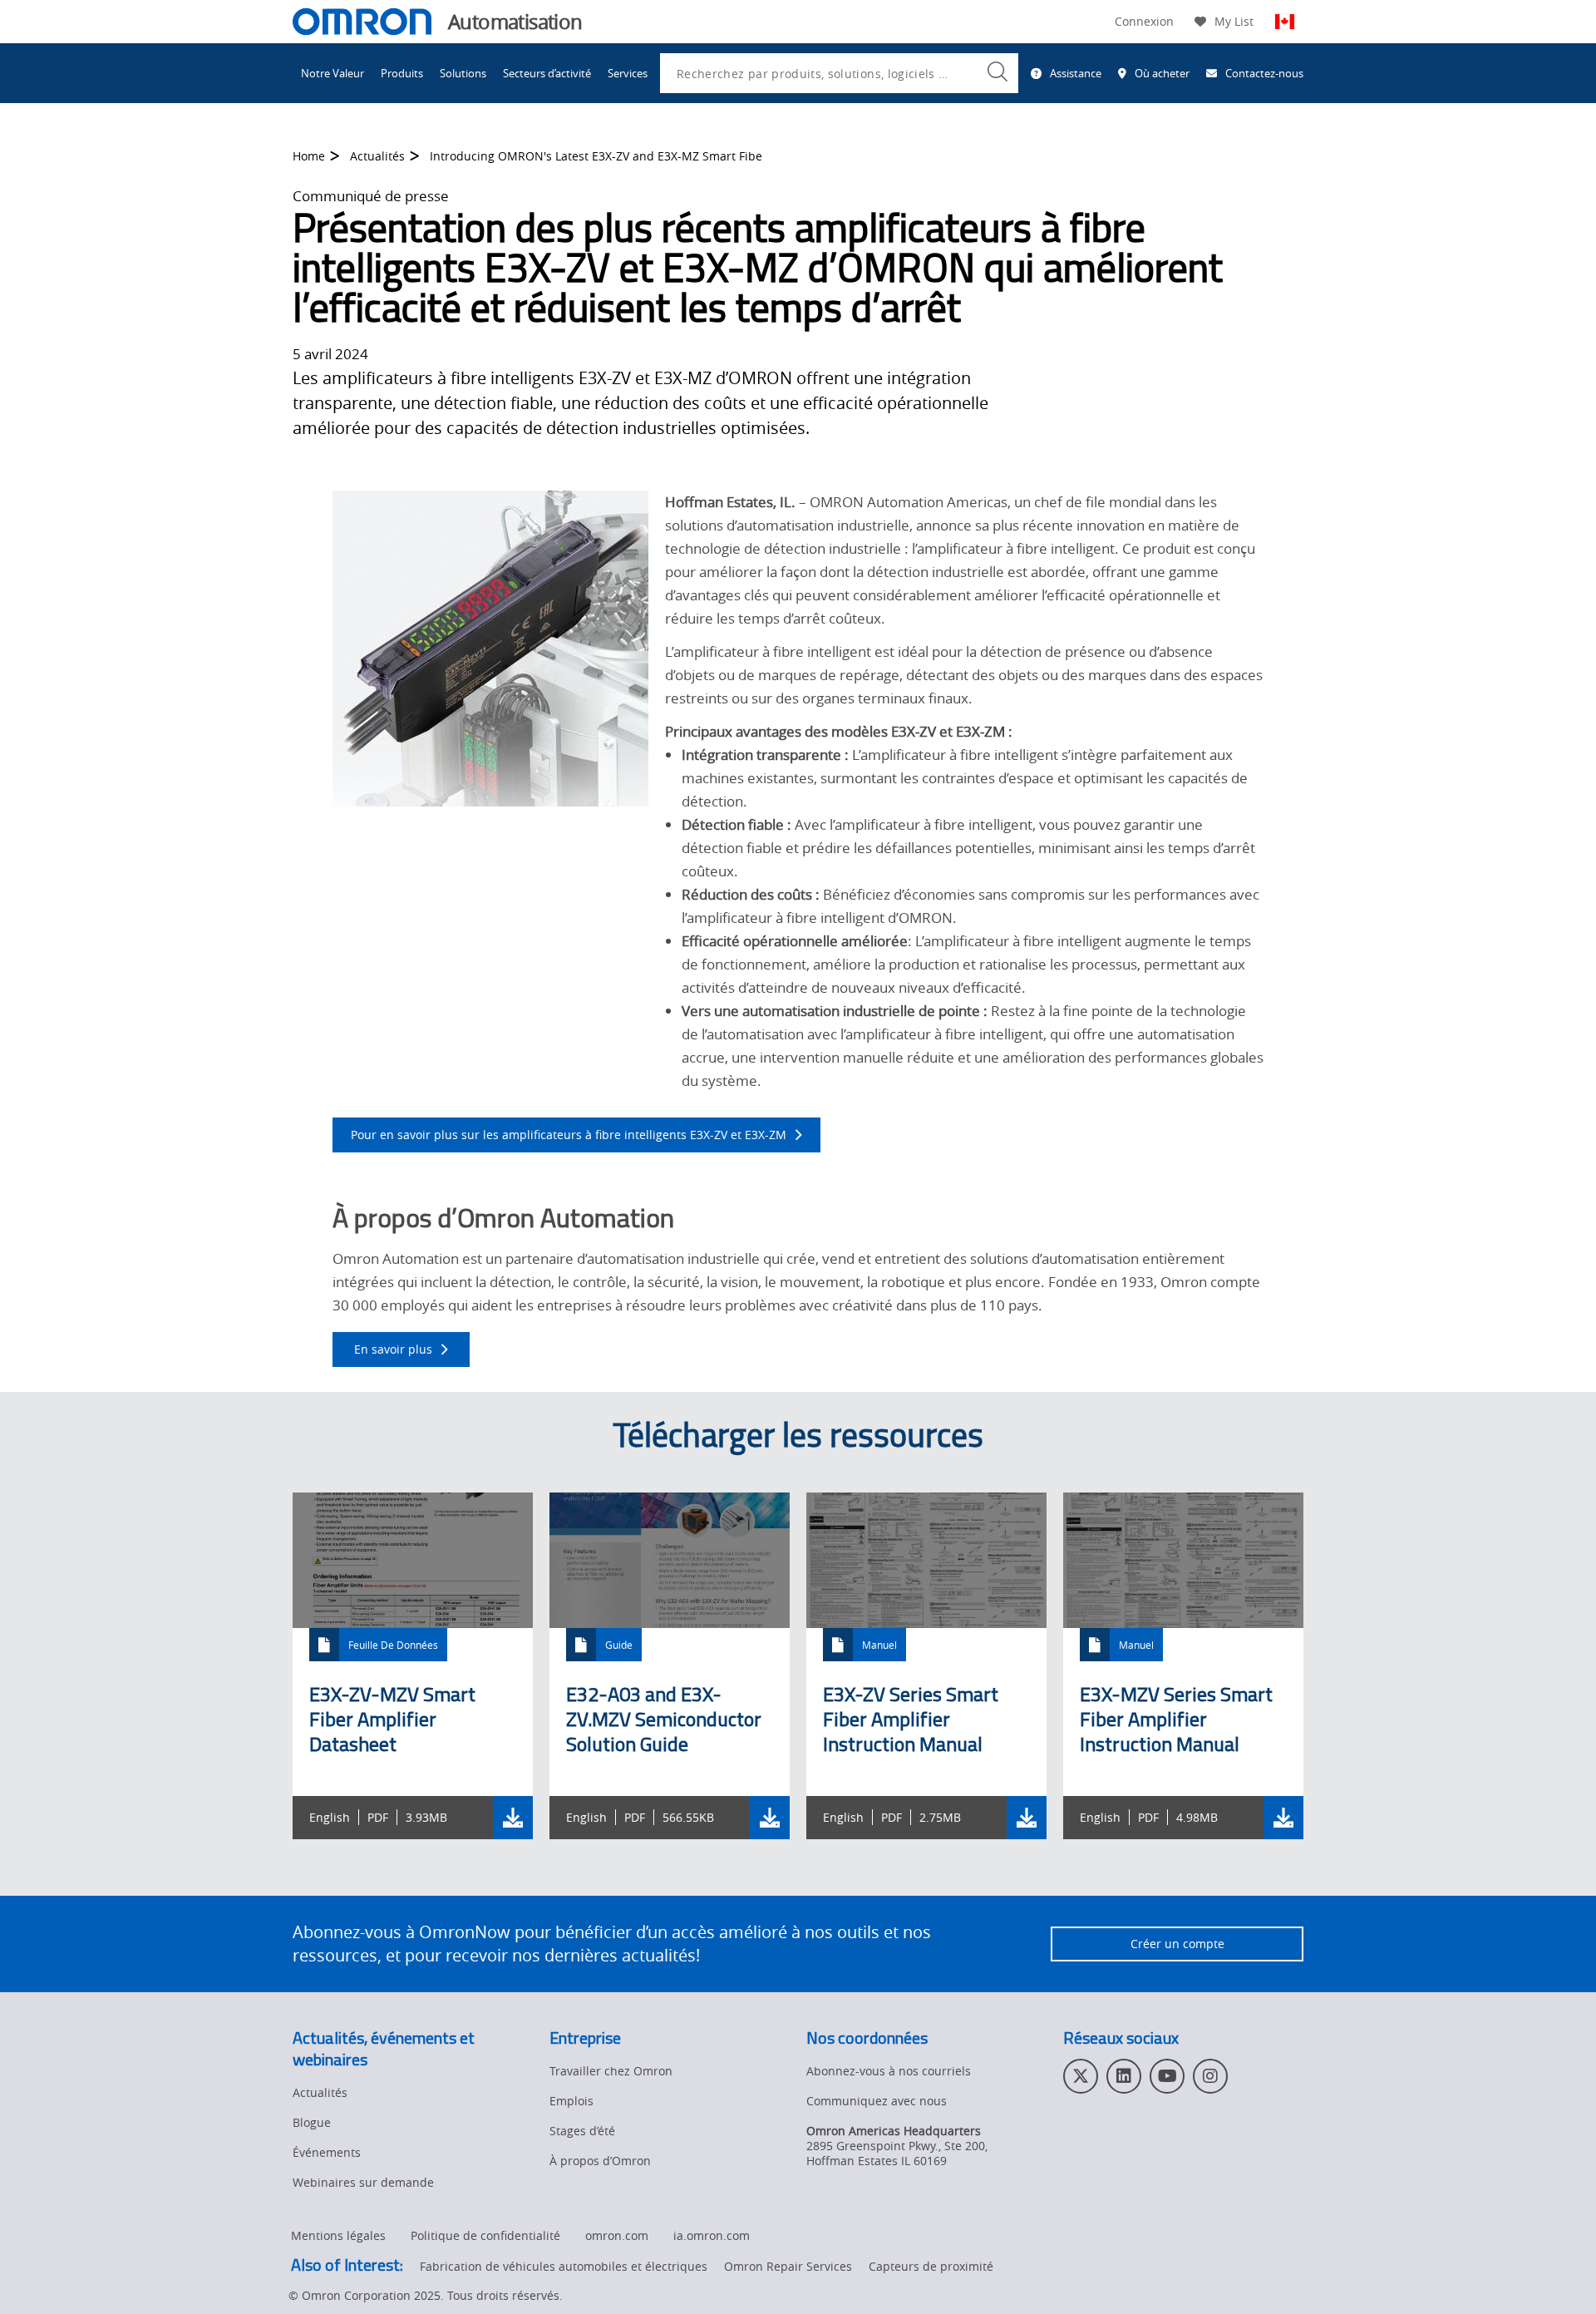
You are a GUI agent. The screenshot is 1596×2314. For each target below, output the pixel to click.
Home (309, 156)
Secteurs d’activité (547, 73)
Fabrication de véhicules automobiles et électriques (564, 2266)
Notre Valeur (332, 73)
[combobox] (839, 73)
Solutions (463, 73)
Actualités (377, 156)
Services (628, 73)
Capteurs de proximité (931, 2266)
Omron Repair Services (788, 2266)
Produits (402, 73)
